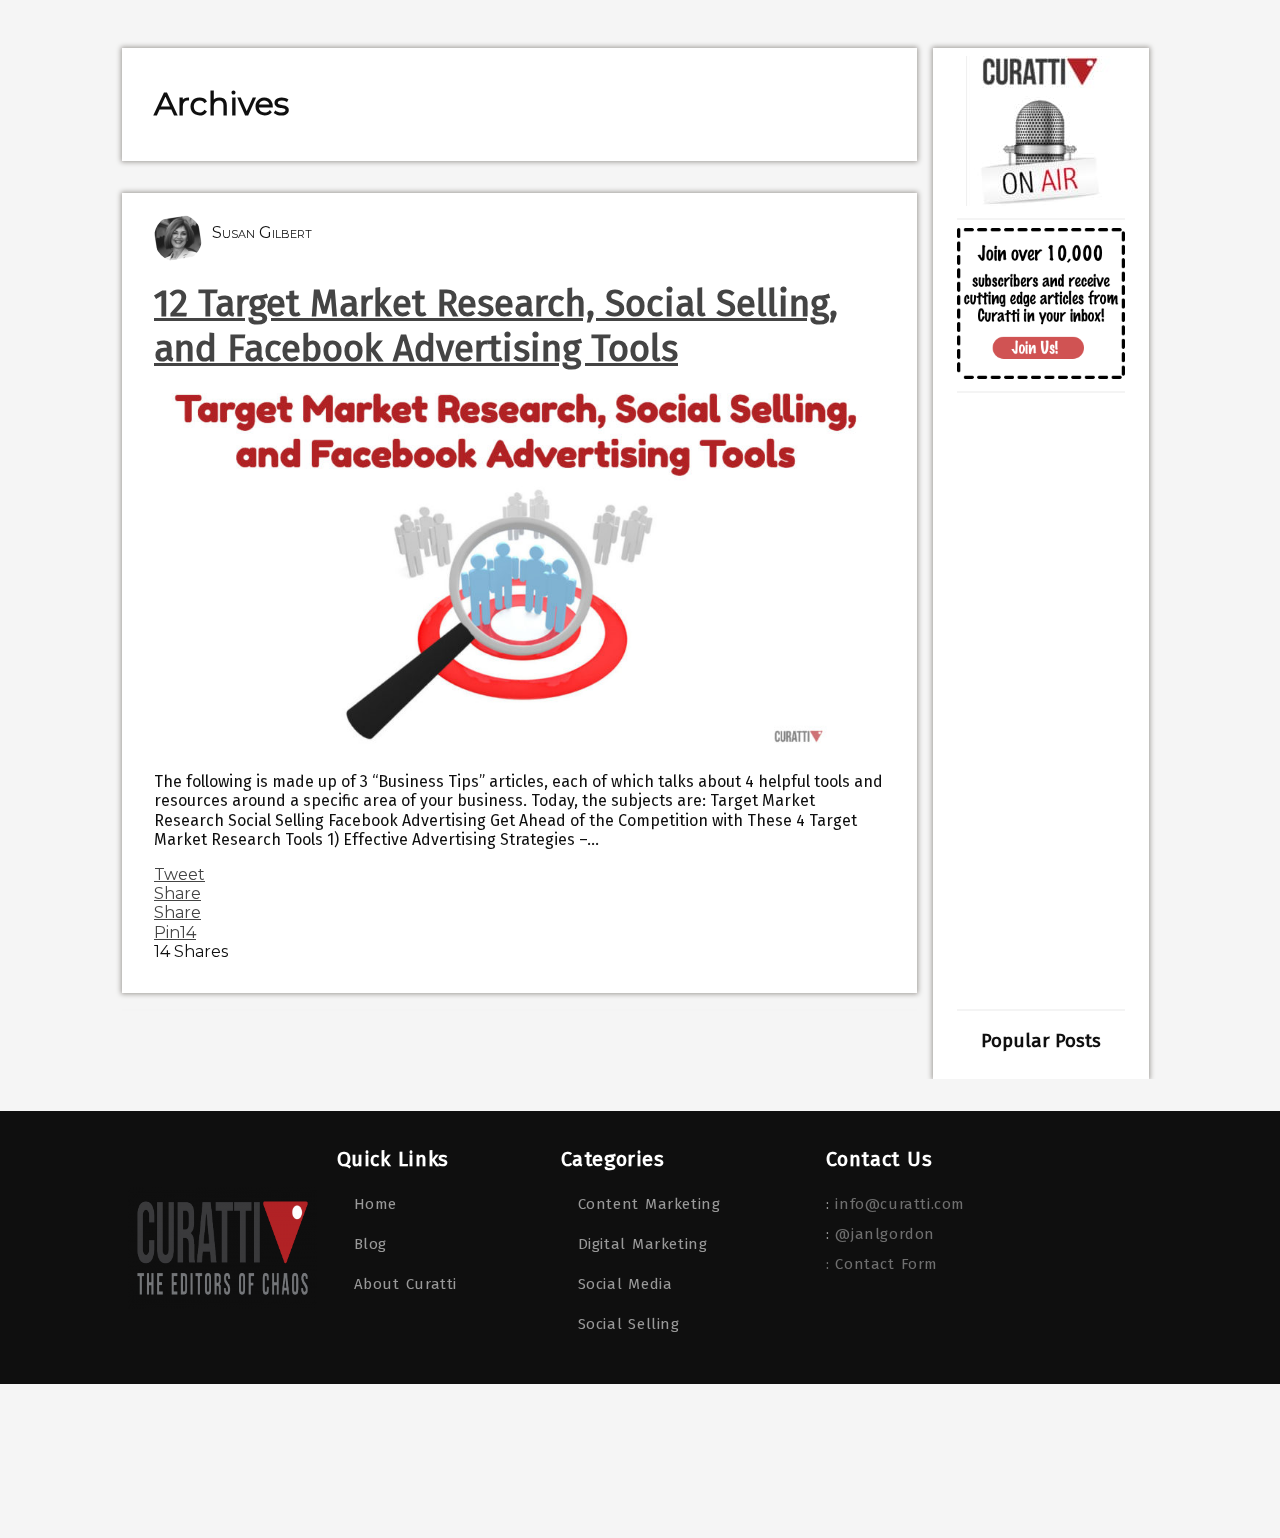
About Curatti (405, 1284)
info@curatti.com (900, 1204)
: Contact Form (882, 1264)
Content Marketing (649, 1204)
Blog (370, 1244)
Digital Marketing (643, 1244)
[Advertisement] (1041, 701)
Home (375, 1204)
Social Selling (629, 1324)
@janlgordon (885, 1234)
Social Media (625, 1284)
